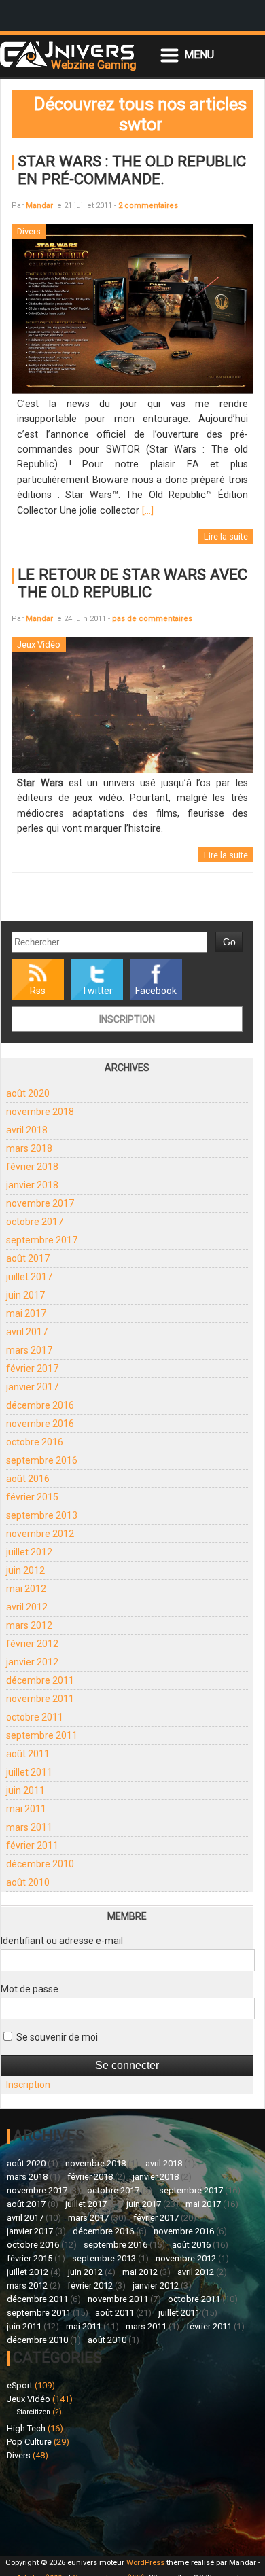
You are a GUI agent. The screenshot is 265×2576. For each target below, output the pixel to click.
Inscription (127, 1019)
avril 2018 (27, 1130)
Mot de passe (30, 1989)
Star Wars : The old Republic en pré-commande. (132, 170)
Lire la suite (226, 536)
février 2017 (32, 1369)
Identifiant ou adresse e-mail (62, 1941)
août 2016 (28, 1479)
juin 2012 (25, 1570)
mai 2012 (26, 1589)
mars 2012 (29, 1625)
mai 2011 (26, 1809)
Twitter (97, 991)
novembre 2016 (40, 1424)
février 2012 (32, 1644)
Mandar (39, 206)
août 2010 (28, 1882)
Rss (38, 991)
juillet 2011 (29, 1772)
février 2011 (32, 1846)
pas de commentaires (152, 619)
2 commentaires (148, 206)
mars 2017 (29, 1350)
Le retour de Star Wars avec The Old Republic (132, 583)
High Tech (26, 2428)
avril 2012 (27, 1607)
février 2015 (32, 1497)
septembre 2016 (42, 1460)
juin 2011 (25, 1790)
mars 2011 (29, 1827)
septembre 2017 (42, 1240)
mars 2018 (29, 1148)
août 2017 (28, 1258)
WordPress (145, 2563)
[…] (148, 511)
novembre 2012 (40, 1534)
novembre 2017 (40, 1203)
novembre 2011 (40, 1699)
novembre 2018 (40, 1112)
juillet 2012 (29, 1552)
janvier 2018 (32, 1185)
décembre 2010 (40, 1864)
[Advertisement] (70, 2506)
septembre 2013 (42, 1515)
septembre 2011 (42, 1735)
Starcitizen (34, 2412)
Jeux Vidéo (29, 2399)
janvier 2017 (32, 1387)
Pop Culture (29, 2442)
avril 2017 (27, 1332)
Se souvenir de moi (56, 2037)
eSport (20, 2385)
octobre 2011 (35, 1717)
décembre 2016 (40, 1405)
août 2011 (28, 1754)
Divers (19, 2455)
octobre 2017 (35, 1222)
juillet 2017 (29, 1277)
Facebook (156, 991)
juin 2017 (25, 1295)
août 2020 (28, 1093)
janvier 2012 (32, 1662)
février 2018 (32, 1167)
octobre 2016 (35, 1442)
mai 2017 (26, 1313)
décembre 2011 (40, 1680)
